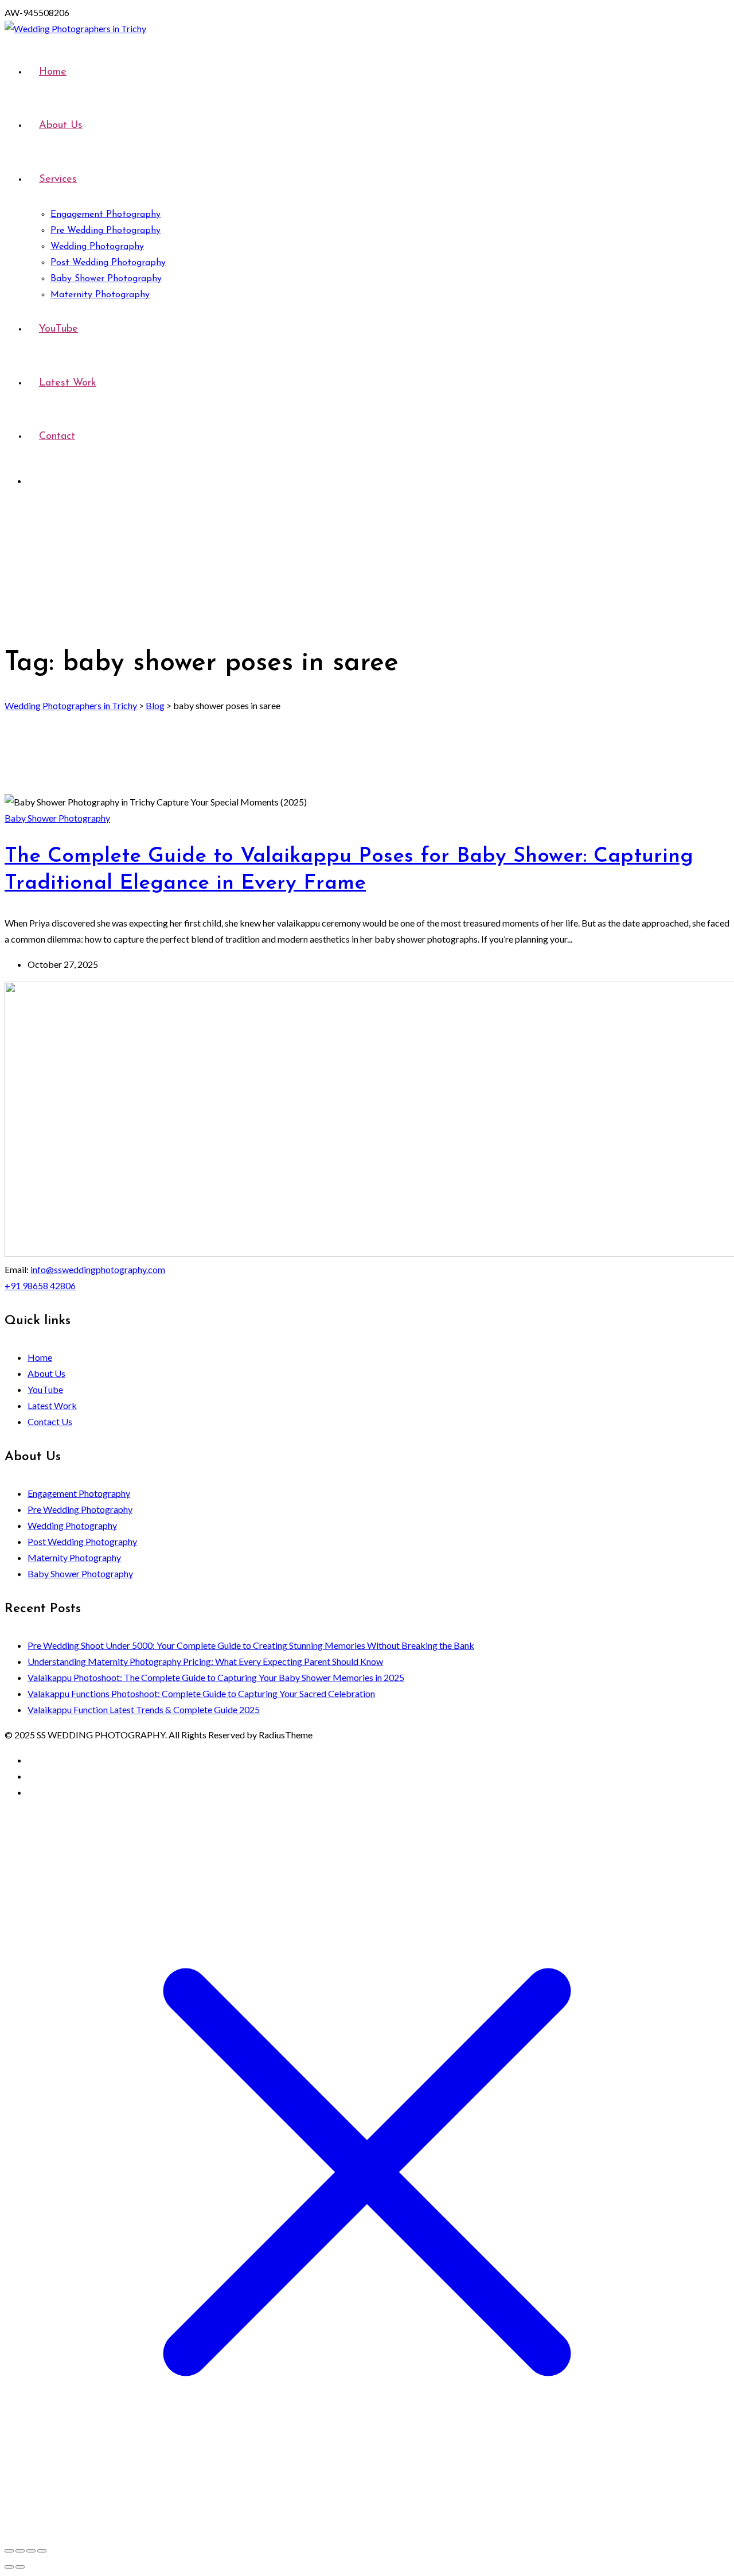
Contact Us (50, 1421)
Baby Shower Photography (106, 279)
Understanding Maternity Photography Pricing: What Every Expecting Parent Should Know (205, 1661)
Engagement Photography (106, 215)
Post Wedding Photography (108, 263)
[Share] (31, 2551)
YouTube (58, 329)
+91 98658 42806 (40, 1285)
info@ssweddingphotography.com (98, 1269)
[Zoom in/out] (9, 2551)
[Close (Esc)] (42, 2551)
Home (53, 72)
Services (58, 180)
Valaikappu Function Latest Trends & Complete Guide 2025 (144, 1709)
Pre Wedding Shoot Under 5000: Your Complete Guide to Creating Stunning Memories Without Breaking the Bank (251, 1645)
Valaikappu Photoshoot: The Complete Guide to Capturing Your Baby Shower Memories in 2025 (216, 1677)
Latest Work (68, 383)
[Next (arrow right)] (20, 2567)
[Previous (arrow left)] (9, 2567)
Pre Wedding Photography (106, 231)
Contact (57, 437)
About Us (61, 126)
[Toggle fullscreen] (20, 2551)
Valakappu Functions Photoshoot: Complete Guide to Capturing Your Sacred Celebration (201, 1693)
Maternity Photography (100, 295)
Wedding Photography (97, 247)
